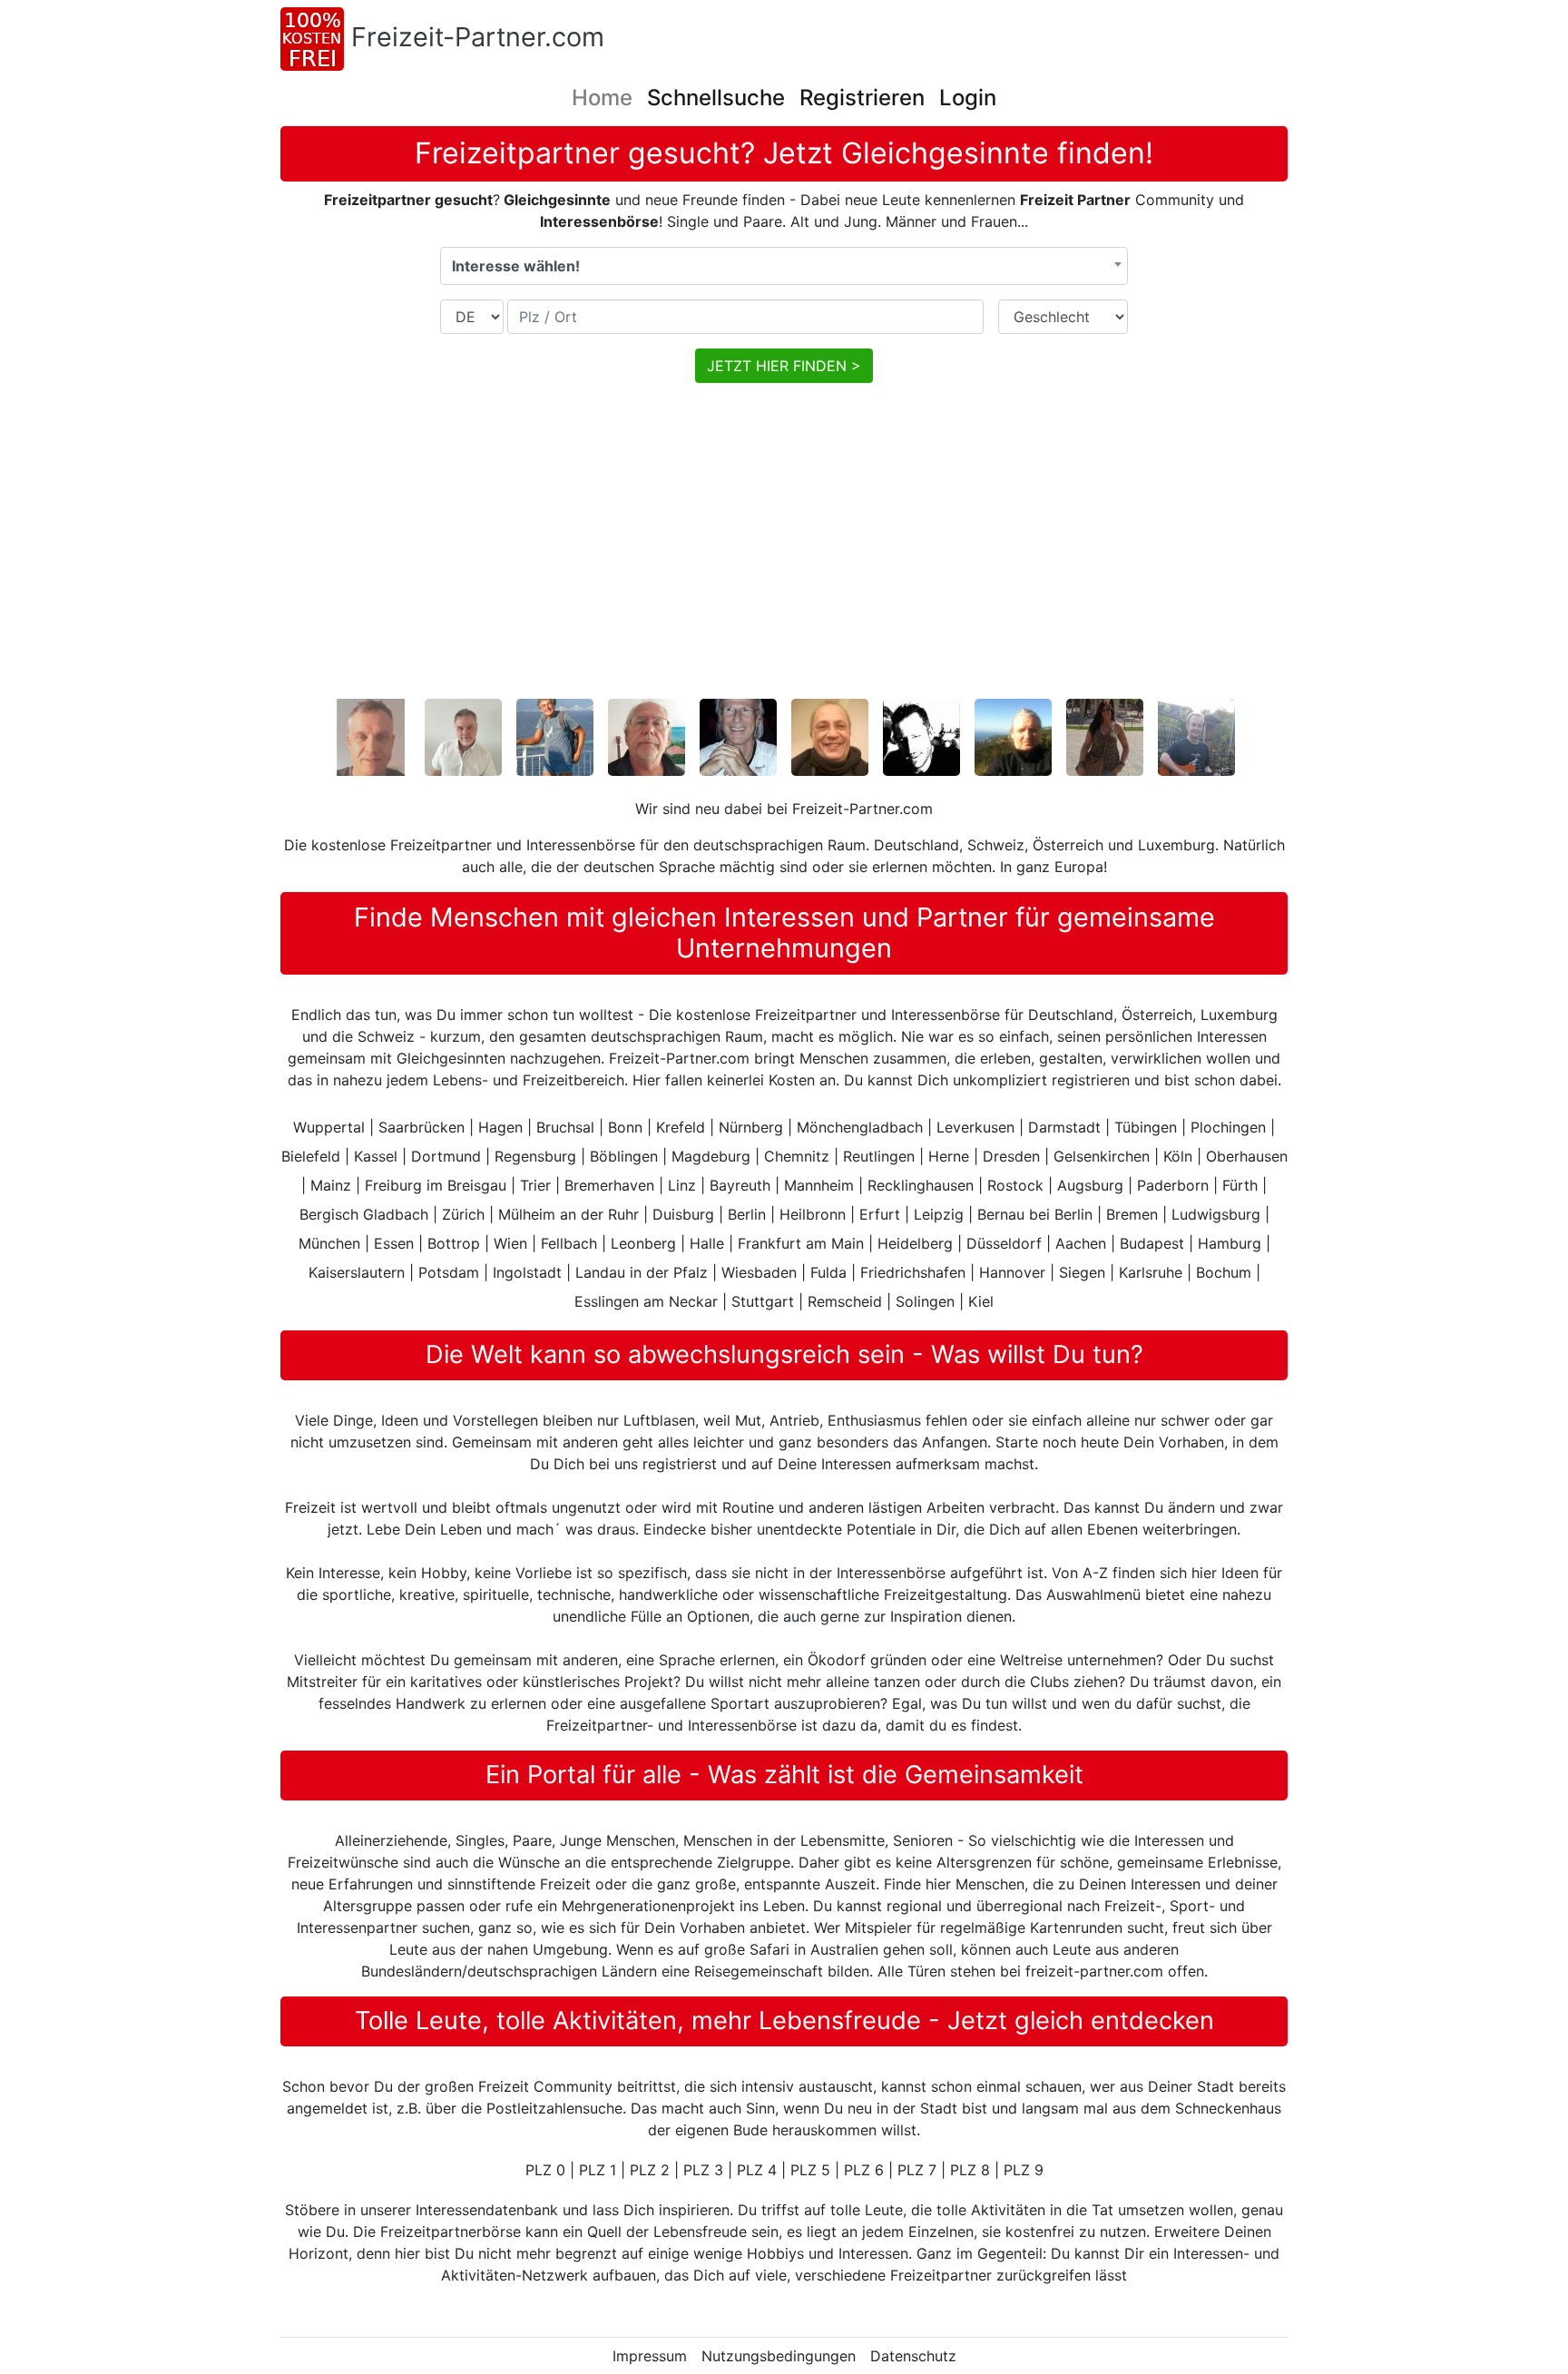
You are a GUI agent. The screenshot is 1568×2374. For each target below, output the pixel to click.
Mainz (331, 1185)
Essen (394, 1243)
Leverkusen (975, 1127)
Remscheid (845, 1301)
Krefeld (681, 1127)
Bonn (625, 1127)
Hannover (1012, 1272)
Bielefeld (311, 1156)
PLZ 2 (650, 2170)
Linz (682, 1185)
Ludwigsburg (1216, 1214)
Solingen (925, 1301)
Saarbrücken (421, 1127)
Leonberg (643, 1243)
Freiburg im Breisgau (436, 1185)
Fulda (828, 1272)
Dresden (1011, 1156)
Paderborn (1173, 1185)
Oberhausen (1247, 1156)
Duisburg (683, 1214)
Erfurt (880, 1214)
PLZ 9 (1024, 2170)
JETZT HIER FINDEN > (784, 366)
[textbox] (784, 266)
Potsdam (449, 1272)
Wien (510, 1243)
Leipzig (939, 1214)
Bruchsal (565, 1127)
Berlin (747, 1214)
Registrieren (862, 98)
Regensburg (535, 1156)
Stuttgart (763, 1301)
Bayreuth (740, 1185)
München (329, 1243)
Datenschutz (913, 2356)
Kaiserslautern (357, 1272)
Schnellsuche (716, 98)
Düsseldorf (1004, 1243)
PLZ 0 (545, 2170)
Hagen (500, 1127)
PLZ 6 (864, 2170)
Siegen (1082, 1272)
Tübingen (1146, 1127)
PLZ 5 (810, 2170)
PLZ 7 (917, 2170)
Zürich (463, 1214)
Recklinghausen (921, 1185)
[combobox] (784, 266)
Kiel (981, 1301)
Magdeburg (711, 1156)
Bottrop (454, 1243)
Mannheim (819, 1185)
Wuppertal (329, 1127)
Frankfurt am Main (801, 1243)
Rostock (1015, 1185)
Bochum (1224, 1272)
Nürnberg (751, 1127)
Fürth (1240, 1185)
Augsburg (1090, 1185)
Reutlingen (879, 1156)
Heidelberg (915, 1243)
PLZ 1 (598, 2170)
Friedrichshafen (913, 1272)
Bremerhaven (609, 1185)
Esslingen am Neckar (646, 1301)
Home (602, 98)
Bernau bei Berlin (1035, 1214)
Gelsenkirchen (1102, 1156)
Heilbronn (813, 1214)
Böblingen (624, 1156)
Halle (707, 1243)
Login (968, 98)
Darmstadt (1064, 1127)
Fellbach (569, 1243)
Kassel (376, 1156)
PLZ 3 (703, 2170)
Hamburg (1230, 1243)
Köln (1178, 1156)
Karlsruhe (1151, 1272)
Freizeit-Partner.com (478, 37)
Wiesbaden (759, 1272)
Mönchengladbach (860, 1127)
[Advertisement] (825, 555)
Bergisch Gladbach (364, 1214)
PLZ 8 (970, 2170)
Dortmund (446, 1156)
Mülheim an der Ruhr (568, 1214)
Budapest (1152, 1243)
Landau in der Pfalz (642, 1272)
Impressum (650, 2356)
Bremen (1132, 1214)
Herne (949, 1156)
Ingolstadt (527, 1272)
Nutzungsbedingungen (779, 2356)
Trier (535, 1185)
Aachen (1081, 1243)
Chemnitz (797, 1156)
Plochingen (1228, 1127)
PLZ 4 (757, 2170)
